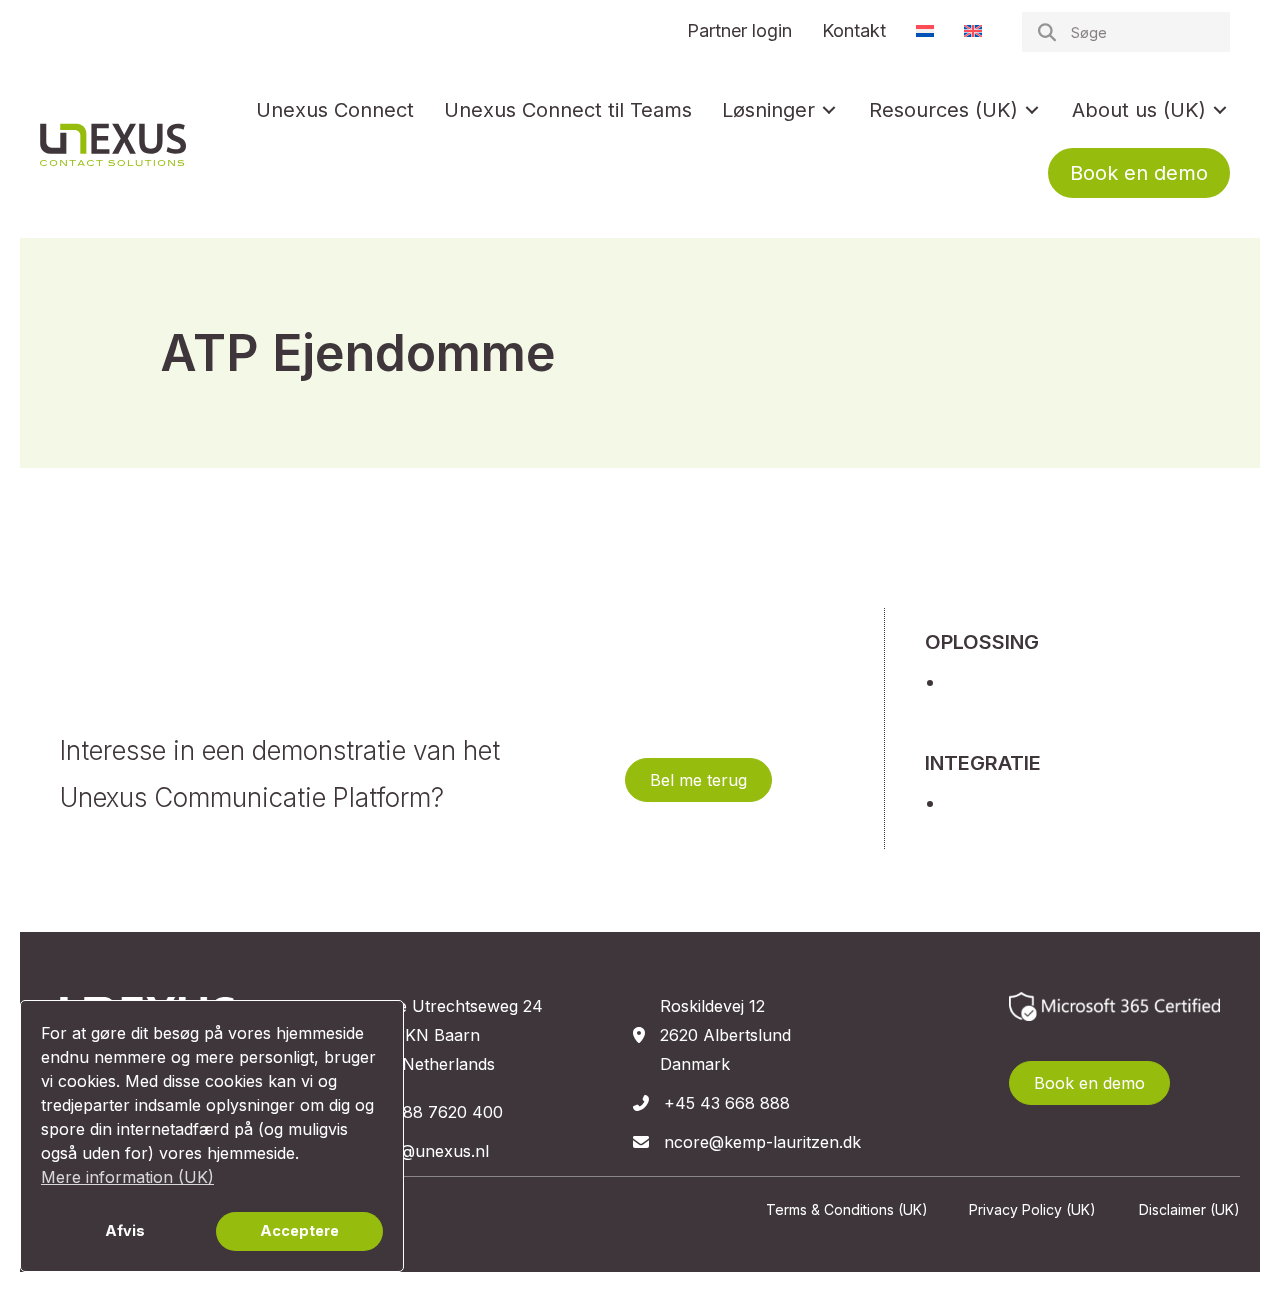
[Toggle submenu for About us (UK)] (1220, 110)
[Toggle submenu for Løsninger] (829, 110)
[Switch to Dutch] (925, 31)
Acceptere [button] (299, 1230)
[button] (698, 780)
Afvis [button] (125, 1230)
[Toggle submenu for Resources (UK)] (1032, 110)
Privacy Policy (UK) (1032, 1209)
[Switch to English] (973, 31)
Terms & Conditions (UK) (847, 1209)
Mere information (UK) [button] (127, 1177)
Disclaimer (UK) (1189, 1209)
